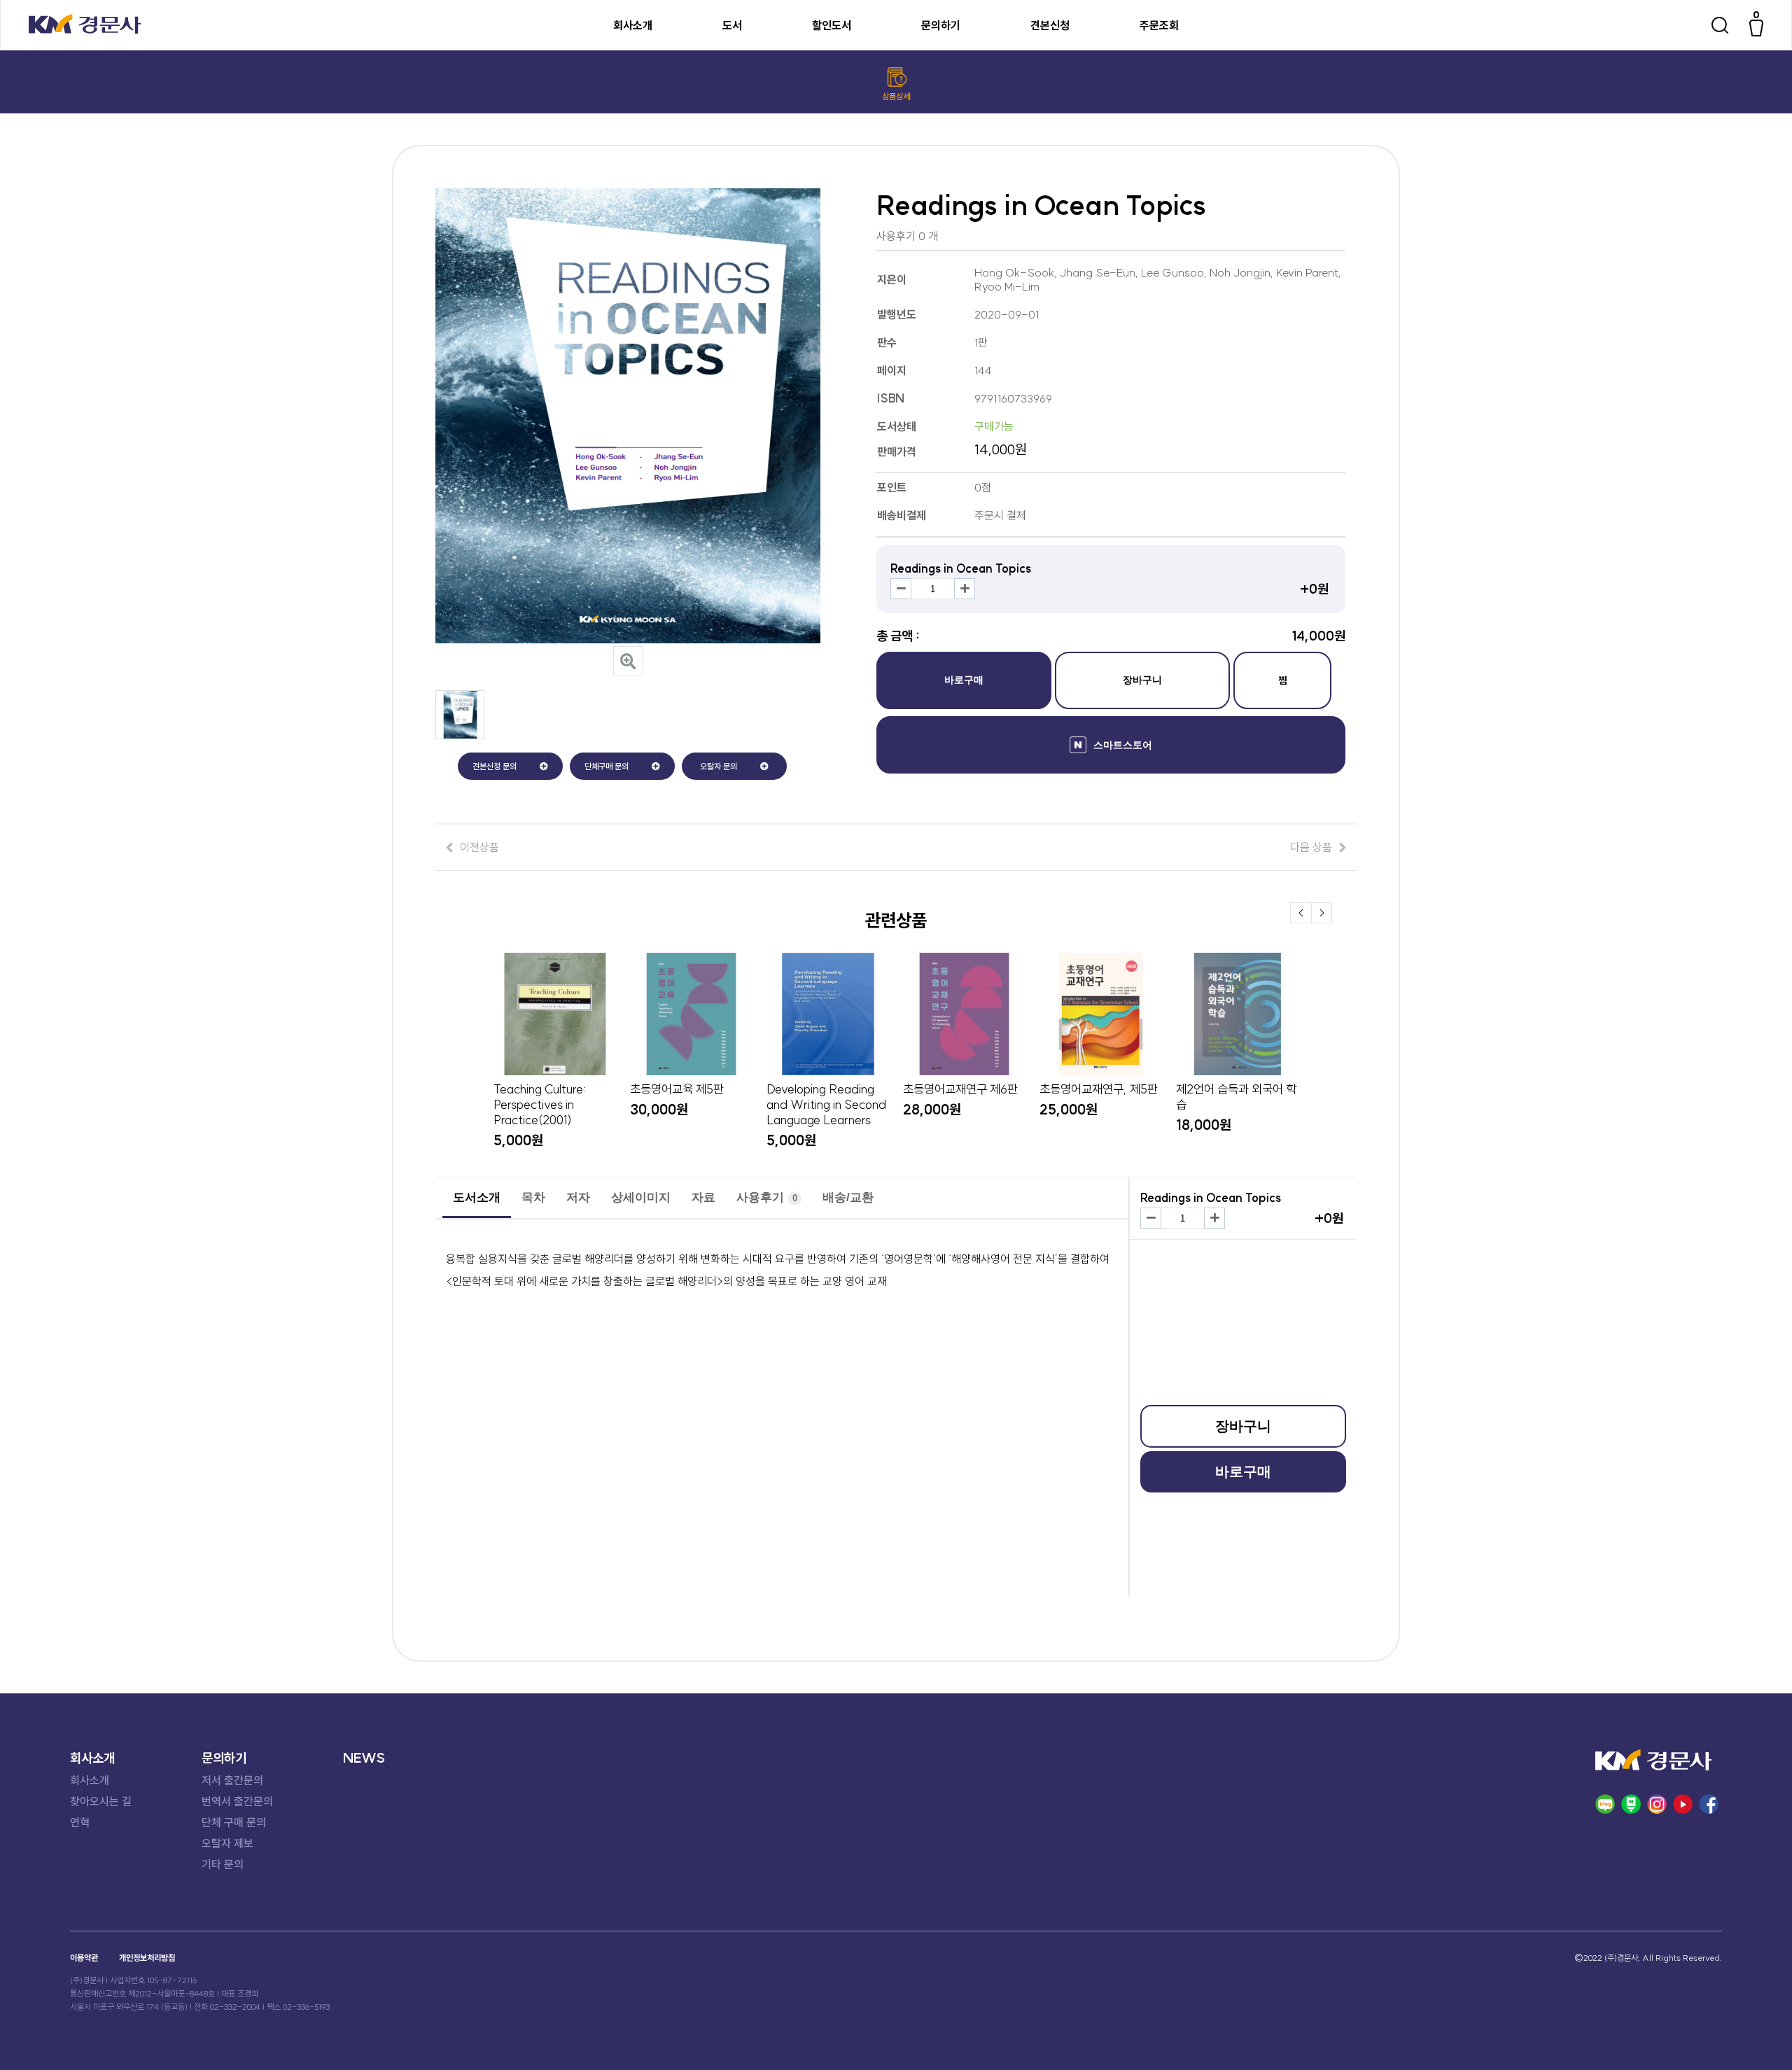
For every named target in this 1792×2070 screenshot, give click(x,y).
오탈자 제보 (227, 1843)
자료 (703, 1197)
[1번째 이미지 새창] (460, 735)
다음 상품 (1311, 847)
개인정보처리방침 (147, 1958)
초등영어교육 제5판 (677, 1089)
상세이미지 (641, 1197)
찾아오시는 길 (101, 1801)
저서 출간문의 (232, 1780)
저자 (578, 1197)
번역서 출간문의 (237, 1801)
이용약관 (84, 1958)
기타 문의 (223, 1864)
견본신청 (1050, 25)
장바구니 (1142, 680)
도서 (732, 25)
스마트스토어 (1123, 745)
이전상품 (479, 847)
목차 (533, 1197)
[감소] (901, 589)
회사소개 (633, 25)
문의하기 (941, 25)
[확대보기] (628, 661)
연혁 (80, 1822)
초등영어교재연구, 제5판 (1099, 1089)
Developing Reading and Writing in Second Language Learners (826, 1105)
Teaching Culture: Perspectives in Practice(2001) (540, 1105)
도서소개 (477, 1197)
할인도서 (832, 25)
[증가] (965, 589)
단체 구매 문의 (234, 1822)
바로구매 (964, 680)
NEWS (364, 1758)
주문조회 (1159, 25)
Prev (1301, 913)
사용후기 (767, 1197)
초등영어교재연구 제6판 (960, 1089)
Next (1322, 913)
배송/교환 (848, 1197)
